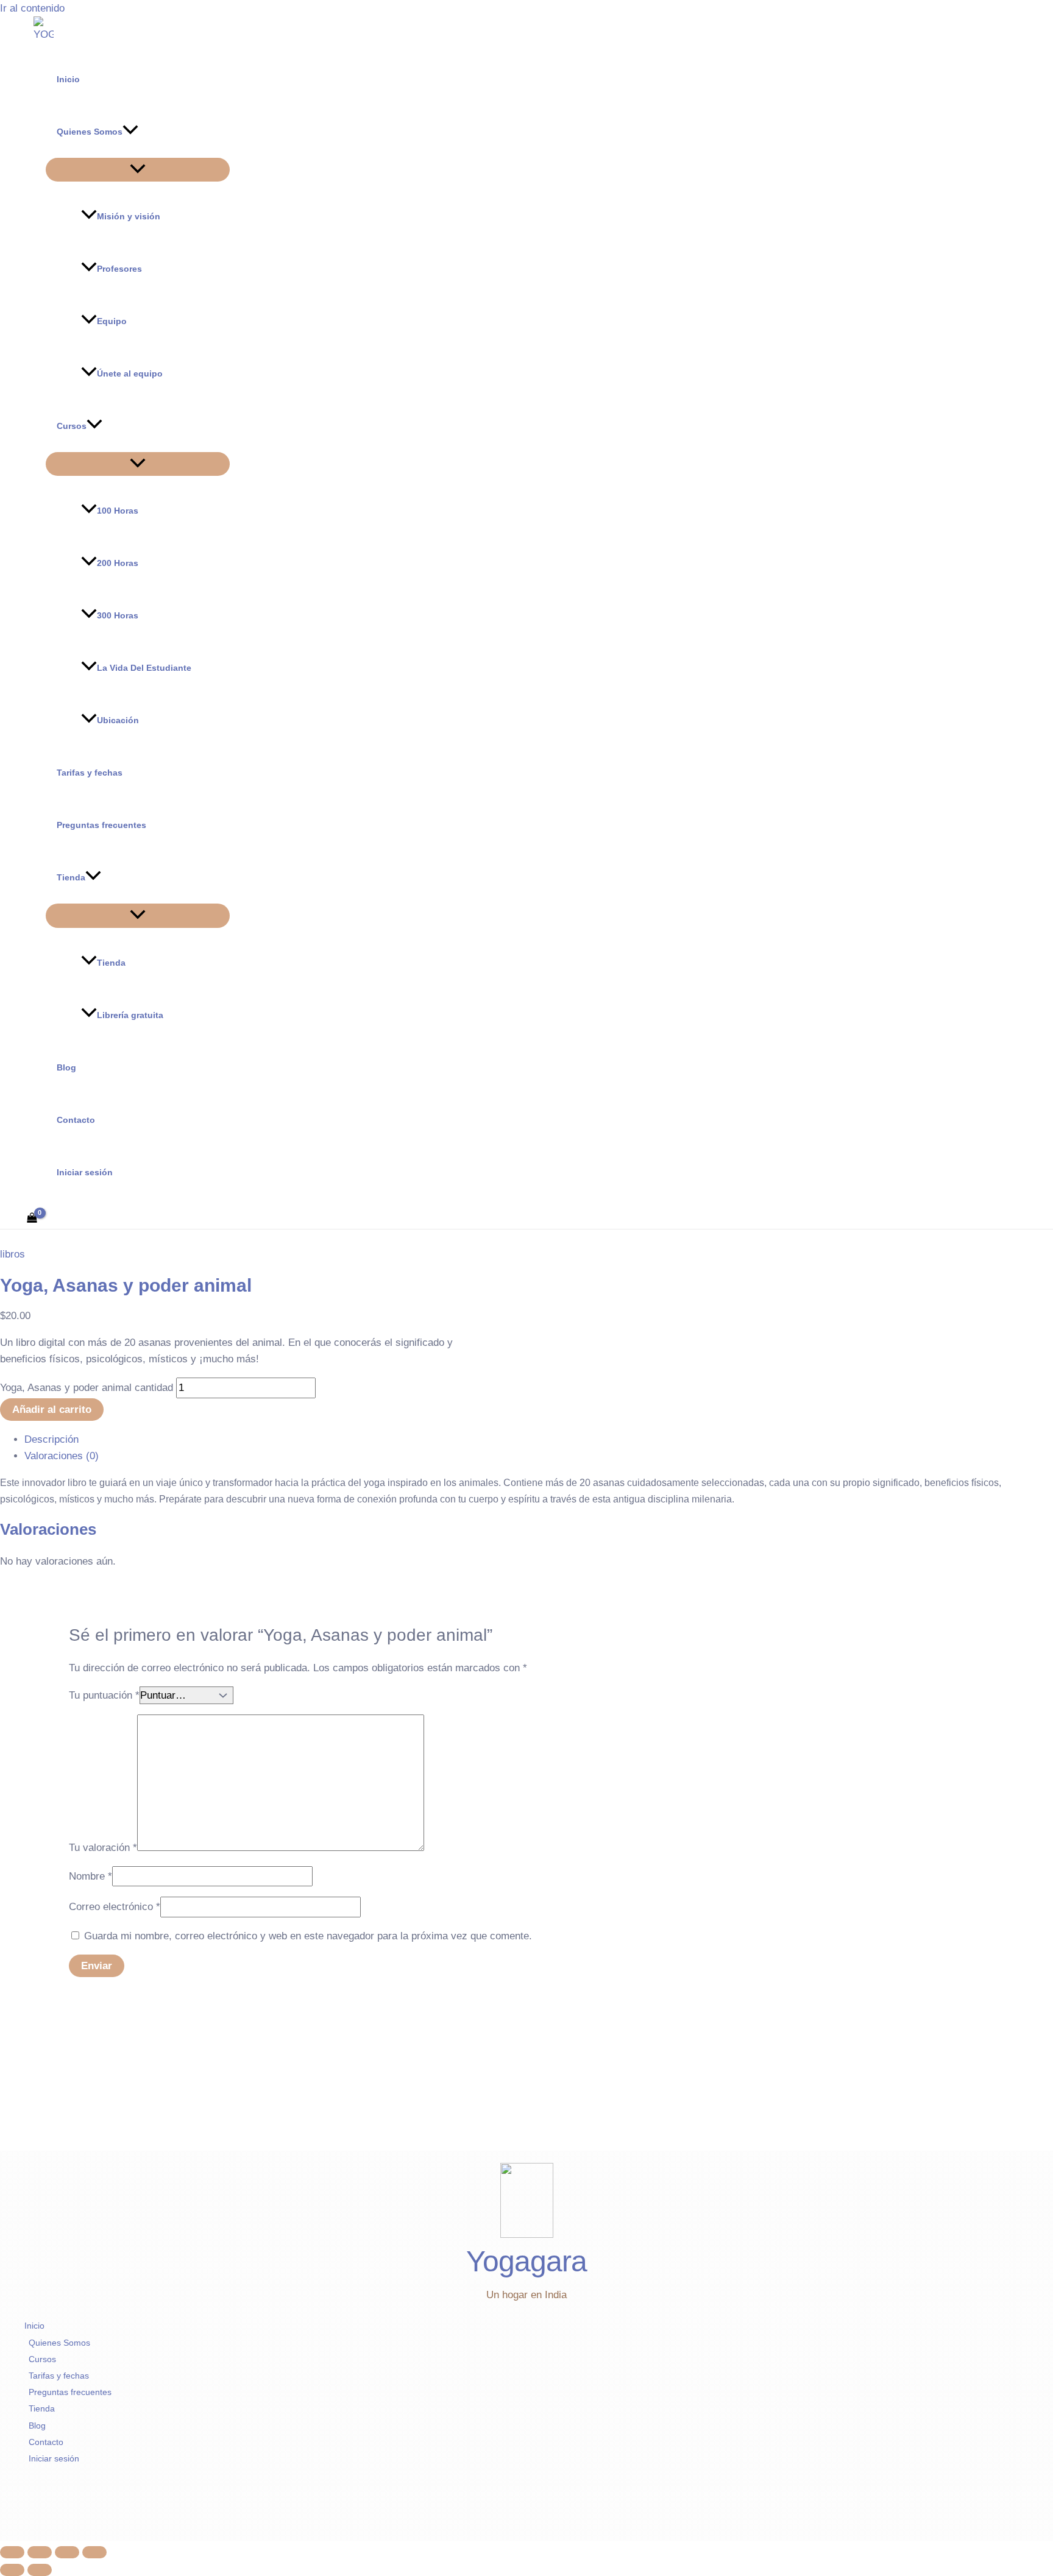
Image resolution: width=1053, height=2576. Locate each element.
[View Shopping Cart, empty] (32, 1219)
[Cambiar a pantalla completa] (40, 2552)
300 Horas (118, 615)
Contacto (76, 1120)
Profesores (119, 269)
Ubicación (118, 720)
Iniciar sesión (85, 1172)
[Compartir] (67, 2552)
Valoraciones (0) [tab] (62, 1456)
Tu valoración (103, 1848)
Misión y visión (129, 216)
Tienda (71, 877)
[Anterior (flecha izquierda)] (12, 2570)
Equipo (112, 321)
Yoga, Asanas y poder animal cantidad (87, 1388)
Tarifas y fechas (90, 773)
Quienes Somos (90, 132)
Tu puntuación (104, 1695)
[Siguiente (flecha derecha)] (40, 2570)
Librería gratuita (130, 1015)
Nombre (90, 1876)
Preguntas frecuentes (101, 825)
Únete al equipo (130, 373)
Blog (66, 1067)
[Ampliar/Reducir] (12, 2552)
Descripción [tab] (51, 1439)
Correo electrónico (115, 1907)
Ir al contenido (32, 8)
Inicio (68, 79)
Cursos (72, 426)
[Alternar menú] (138, 170)
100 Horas (118, 511)
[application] (130, 132)
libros (12, 1254)
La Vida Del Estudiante (144, 668)
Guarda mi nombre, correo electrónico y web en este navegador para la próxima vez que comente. (308, 1936)
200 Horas (118, 563)
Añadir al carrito (52, 1410)
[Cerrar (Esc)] (94, 2552)
